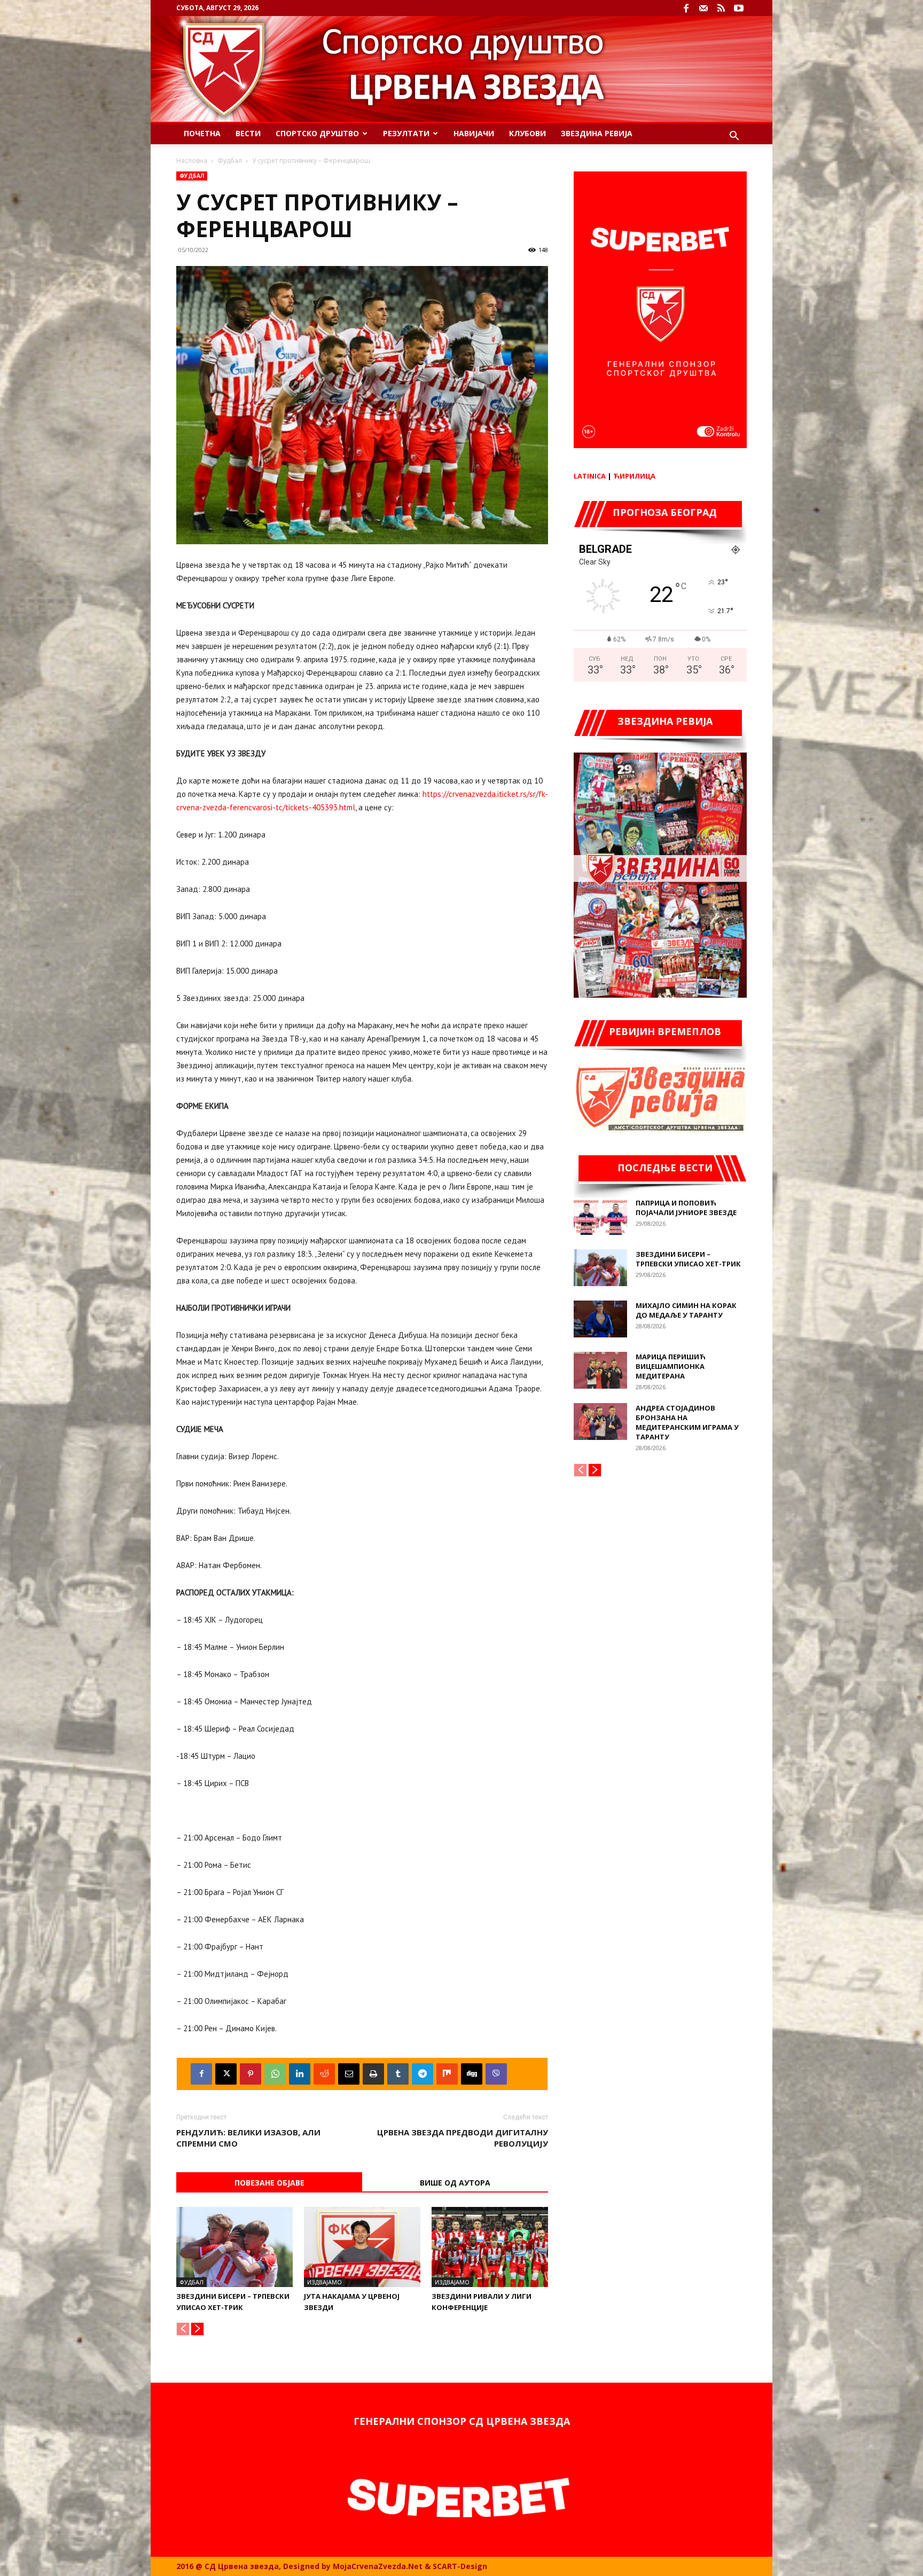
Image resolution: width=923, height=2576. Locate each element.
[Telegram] (423, 2074)
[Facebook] (686, 8)
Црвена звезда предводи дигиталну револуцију (463, 2138)
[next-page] (197, 2329)
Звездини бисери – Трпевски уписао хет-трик (688, 1259)
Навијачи (474, 133)
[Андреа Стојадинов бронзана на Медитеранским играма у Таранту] (600, 1422)
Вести (248, 133)
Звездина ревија (597, 133)
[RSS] (721, 8)
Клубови (527, 133)
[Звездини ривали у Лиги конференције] (490, 2247)
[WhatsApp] (275, 2074)
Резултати (406, 133)
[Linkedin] (300, 2074)
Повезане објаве (269, 2183)
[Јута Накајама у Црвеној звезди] (362, 2247)
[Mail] (703, 8)
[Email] (349, 2074)
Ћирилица (634, 476)
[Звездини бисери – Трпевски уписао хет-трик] (234, 2247)
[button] (734, 137)
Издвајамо (324, 2282)
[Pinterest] (251, 2074)
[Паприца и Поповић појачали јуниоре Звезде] (600, 1216)
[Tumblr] (398, 2074)
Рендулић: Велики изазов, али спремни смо (248, 2138)
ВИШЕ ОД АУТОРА (455, 2183)
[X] (226, 2074)
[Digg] (472, 2074)
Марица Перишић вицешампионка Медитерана (671, 1366)
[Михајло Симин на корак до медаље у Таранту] (600, 1319)
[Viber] (496, 2074)
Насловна (192, 160)
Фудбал (230, 160)
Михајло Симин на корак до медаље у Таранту (686, 1310)
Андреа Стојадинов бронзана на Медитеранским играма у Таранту (687, 1422)
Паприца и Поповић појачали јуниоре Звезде (686, 1208)
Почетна (202, 133)
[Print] (373, 2074)
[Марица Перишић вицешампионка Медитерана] (600, 1370)
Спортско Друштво (317, 133)
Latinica (590, 476)
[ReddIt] (324, 2074)
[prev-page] (183, 2329)
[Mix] (447, 2074)
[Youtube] (739, 8)
